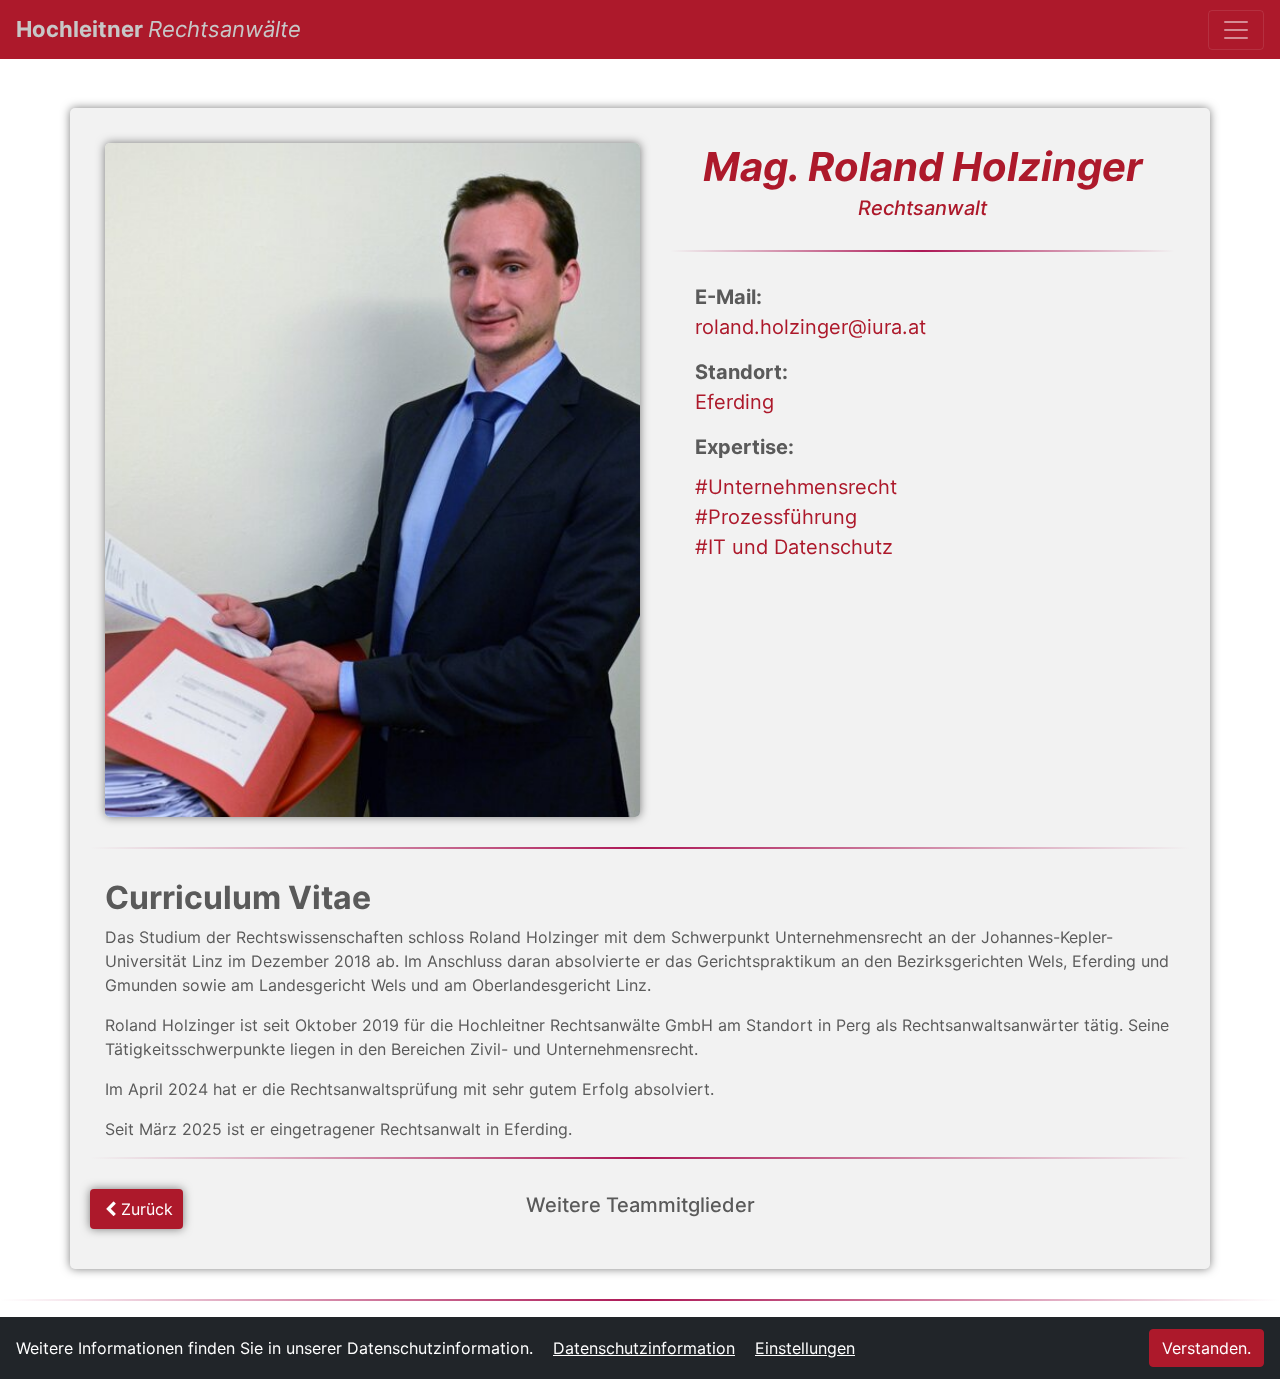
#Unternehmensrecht (796, 487)
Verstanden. (1206, 1348)
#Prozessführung (776, 517)
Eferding (734, 402)
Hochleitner (158, 28)
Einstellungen (805, 1348)
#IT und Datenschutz (794, 547)
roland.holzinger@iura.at (810, 327)
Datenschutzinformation (644, 1348)
